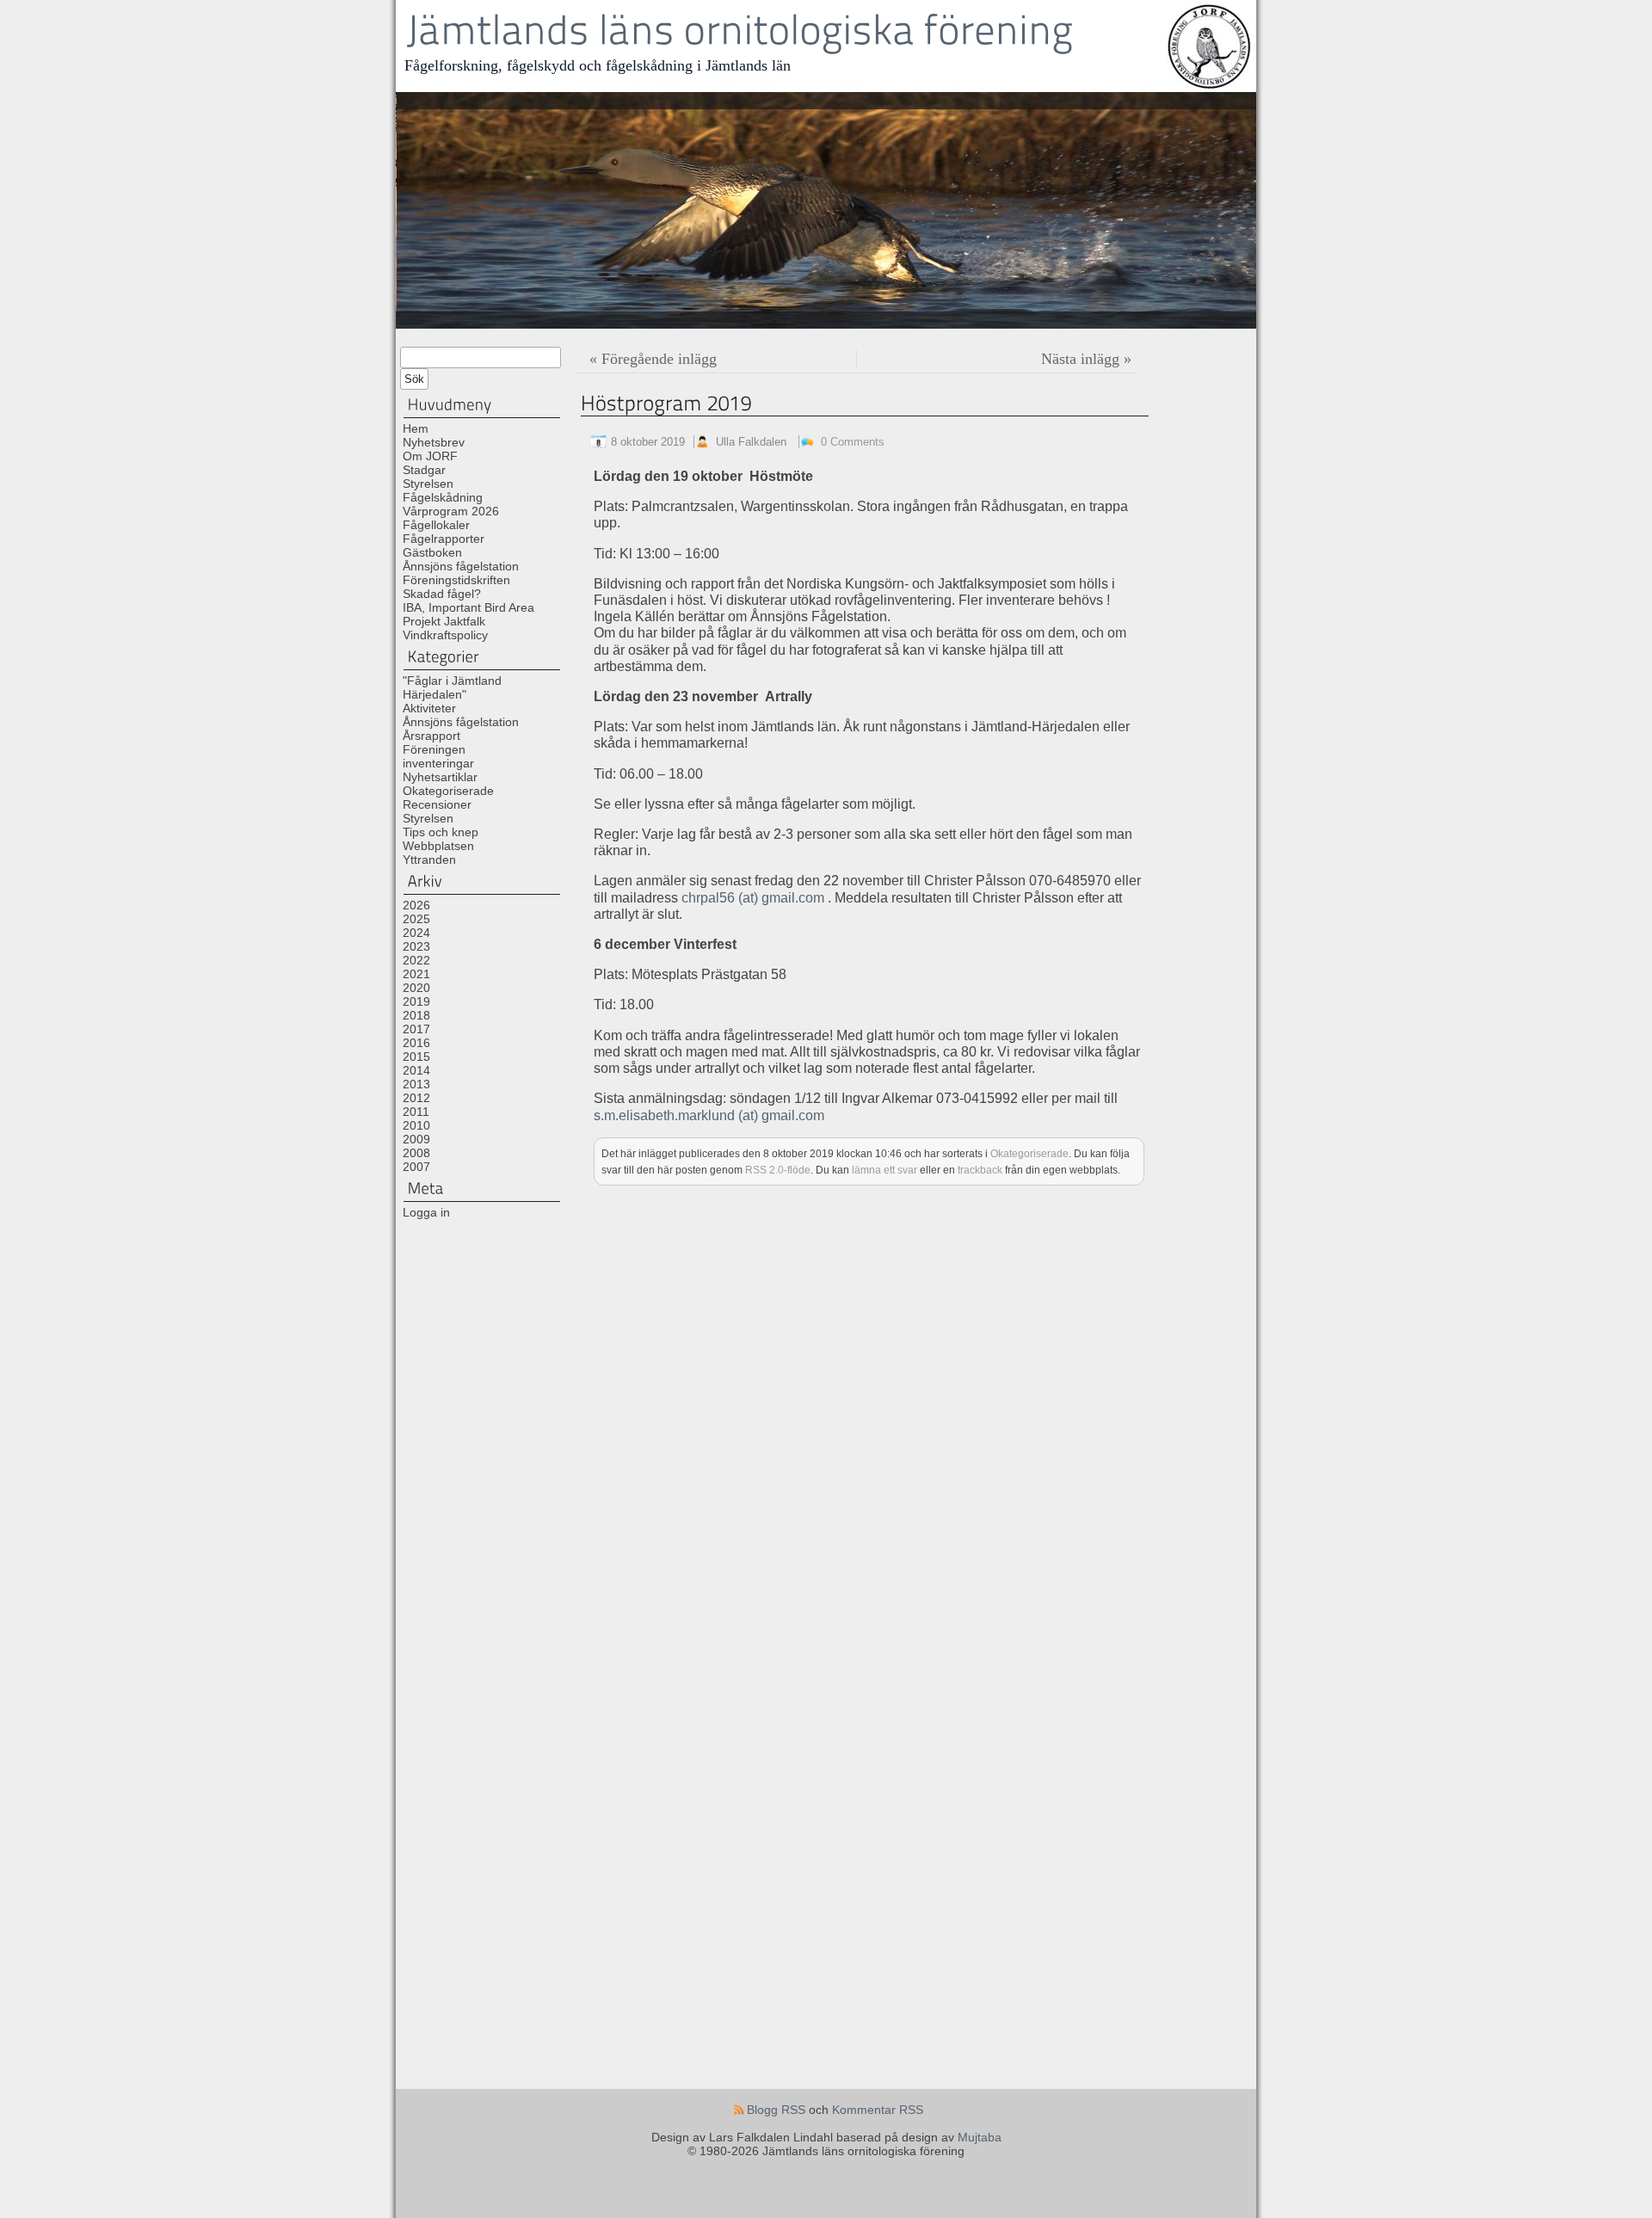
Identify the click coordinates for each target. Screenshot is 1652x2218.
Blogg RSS (776, 2110)
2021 (416, 974)
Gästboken (432, 552)
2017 (416, 1029)
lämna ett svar (885, 1170)
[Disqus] (914, 1421)
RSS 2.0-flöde (778, 1170)
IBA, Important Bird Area (468, 607)
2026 (416, 905)
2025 (416, 919)
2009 (416, 1139)
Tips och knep (441, 832)
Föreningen (434, 749)
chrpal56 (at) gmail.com (753, 898)
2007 (416, 1167)
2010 (416, 1125)
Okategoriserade (448, 791)
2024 (416, 933)
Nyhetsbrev (434, 442)
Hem (416, 428)
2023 (416, 946)
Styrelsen (428, 484)
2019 (416, 1001)
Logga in (426, 1212)
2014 (416, 1070)
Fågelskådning (443, 497)
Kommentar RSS (878, 2110)
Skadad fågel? (442, 594)
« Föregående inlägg (653, 359)
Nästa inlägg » (1086, 359)
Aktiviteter (429, 708)
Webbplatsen (438, 846)
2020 (416, 988)
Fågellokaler (436, 525)
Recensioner (437, 804)
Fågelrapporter (444, 539)
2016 (416, 1043)
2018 (416, 1015)
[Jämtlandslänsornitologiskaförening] (740, 31)
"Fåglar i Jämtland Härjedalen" (452, 687)
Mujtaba (980, 2137)
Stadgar (424, 470)
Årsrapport (431, 736)
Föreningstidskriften (456, 580)
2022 (416, 960)
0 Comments (853, 442)
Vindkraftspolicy (445, 635)
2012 (416, 1098)
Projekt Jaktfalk (444, 621)
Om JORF (430, 456)
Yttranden (429, 859)
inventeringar (438, 763)
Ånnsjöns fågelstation (461, 566)
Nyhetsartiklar (440, 777)
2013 (416, 1084)
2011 (416, 1112)
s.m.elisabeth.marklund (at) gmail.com (709, 1115)
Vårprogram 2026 (451, 511)
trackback (980, 1170)
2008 (416, 1153)
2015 (416, 1057)
